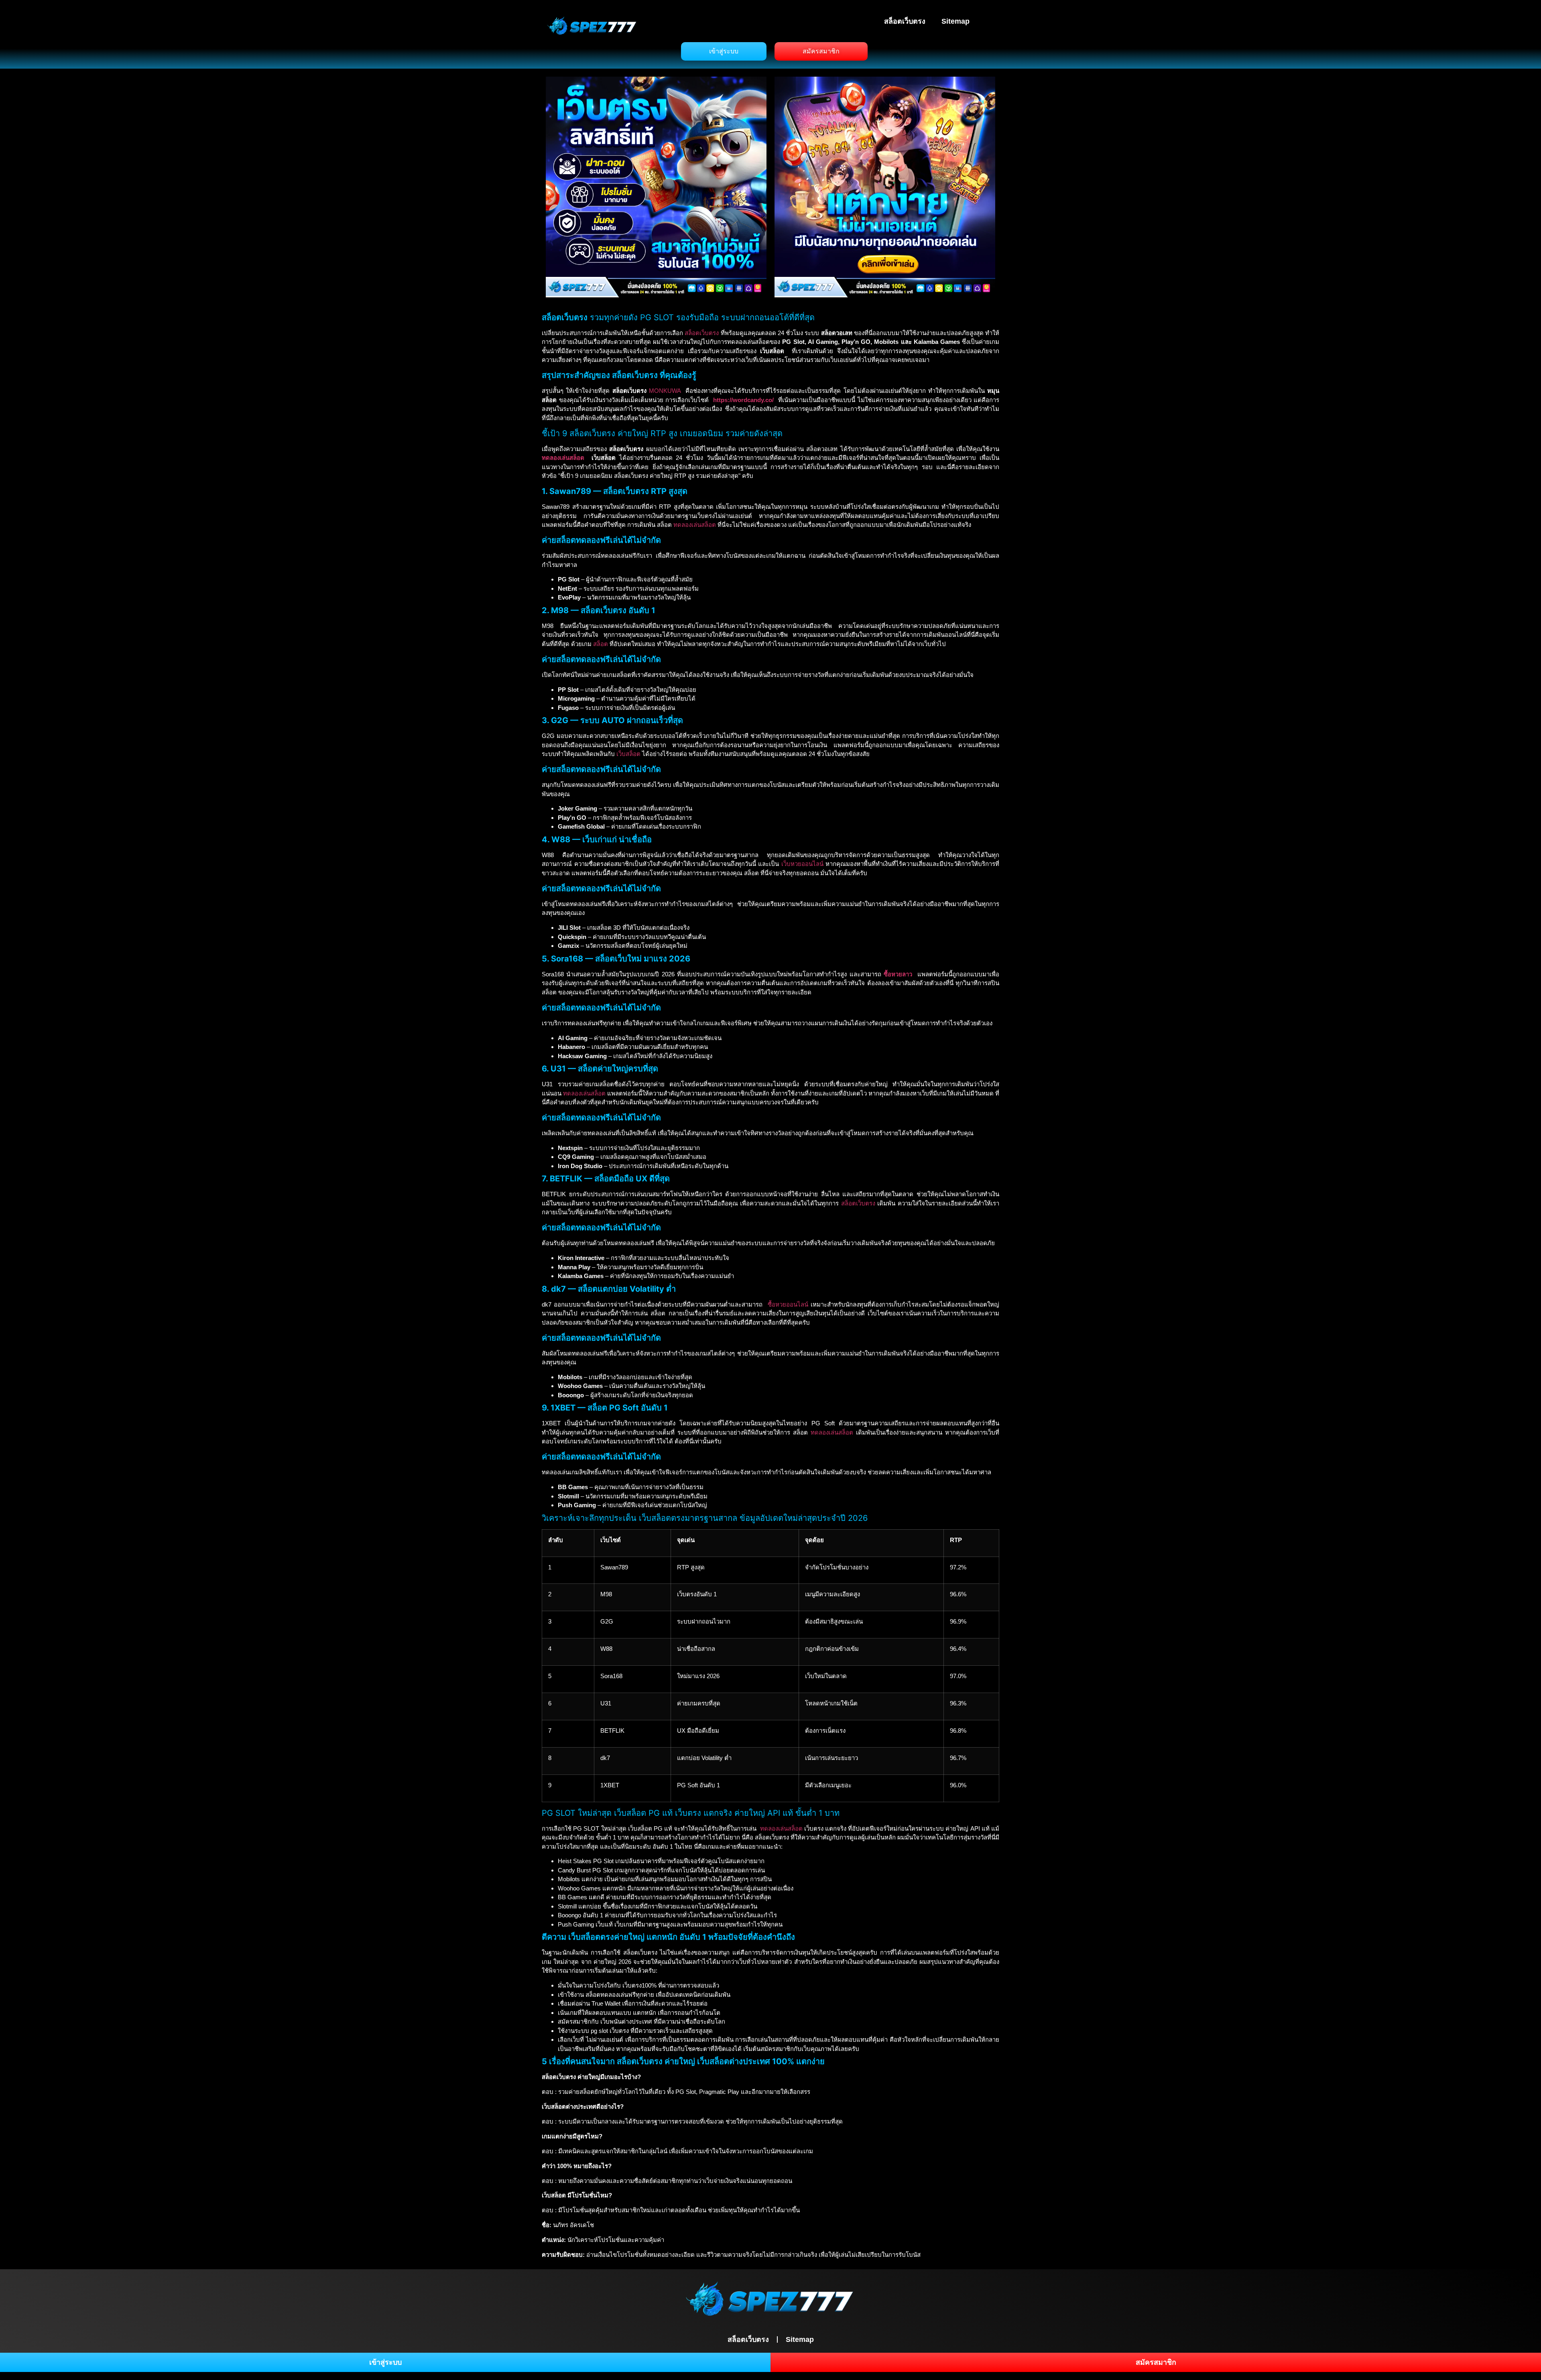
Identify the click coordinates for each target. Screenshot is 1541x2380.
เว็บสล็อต (628, 754)
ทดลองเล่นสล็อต (563, 458)
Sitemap (956, 21)
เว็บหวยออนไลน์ (802, 864)
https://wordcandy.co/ (743, 400)
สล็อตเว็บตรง (905, 21)
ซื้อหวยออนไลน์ (788, 1304)
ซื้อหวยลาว (898, 974)
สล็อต (601, 644)
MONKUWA (665, 391)
